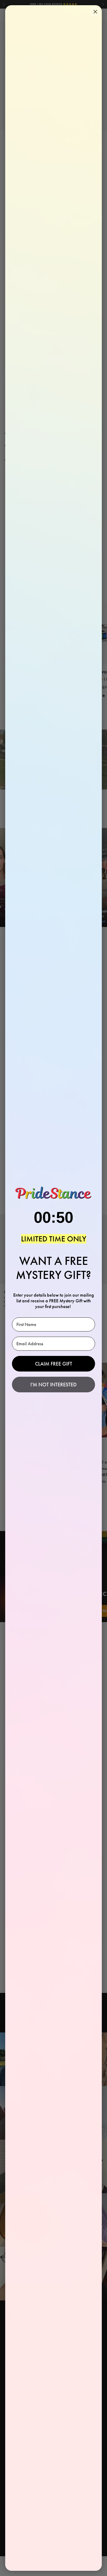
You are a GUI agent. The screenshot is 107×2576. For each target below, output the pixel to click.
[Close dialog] (95, 12)
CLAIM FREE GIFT (54, 1364)
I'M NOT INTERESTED (53, 1385)
